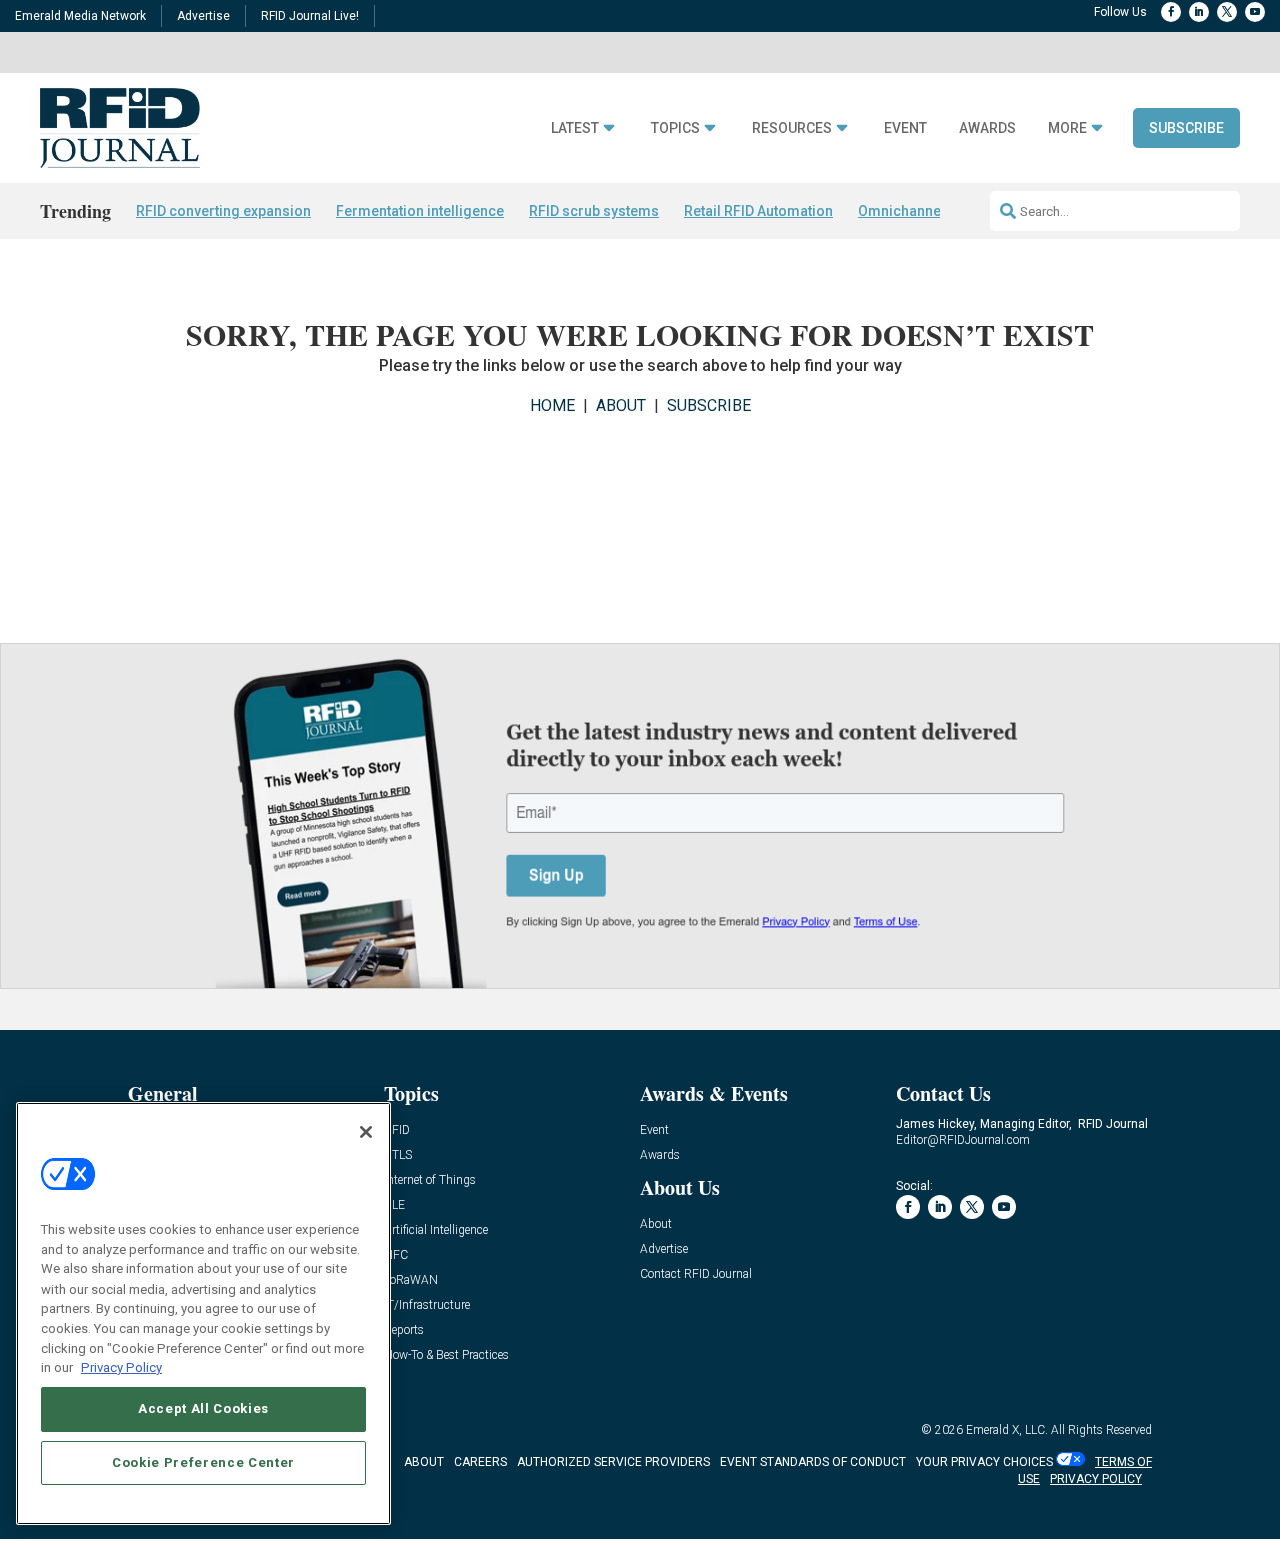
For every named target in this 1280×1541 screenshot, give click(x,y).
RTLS (398, 1155)
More (1067, 128)
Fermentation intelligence (420, 211)
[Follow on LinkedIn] (1199, 12)
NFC (396, 1255)
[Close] (366, 1132)
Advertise (203, 16)
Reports (404, 1330)
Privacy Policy (121, 1366)
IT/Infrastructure (427, 1305)
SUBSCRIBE (709, 405)
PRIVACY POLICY (1096, 1479)
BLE (394, 1205)
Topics (675, 128)
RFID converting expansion (223, 211)
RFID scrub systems (594, 211)
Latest (575, 128)
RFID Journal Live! (310, 16)
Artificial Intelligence (436, 1230)
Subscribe (1186, 128)
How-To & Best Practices (446, 1355)
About (656, 1224)
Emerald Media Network (80, 16)
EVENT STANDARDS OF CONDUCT (813, 1462)
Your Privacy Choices (984, 1462)
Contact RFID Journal (696, 1274)
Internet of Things (430, 1180)
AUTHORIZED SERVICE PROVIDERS (613, 1462)
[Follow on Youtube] (1255, 12)
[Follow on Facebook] (1171, 12)
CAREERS (480, 1462)
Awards (987, 128)
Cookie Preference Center (203, 1462)
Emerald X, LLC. (1007, 1430)
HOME (552, 405)
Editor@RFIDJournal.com (963, 1140)
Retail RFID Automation (758, 211)
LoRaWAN (411, 1280)
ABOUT (621, 405)
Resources (792, 128)
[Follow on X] (1227, 12)
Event (905, 128)
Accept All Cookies (203, 1408)
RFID (397, 1130)
